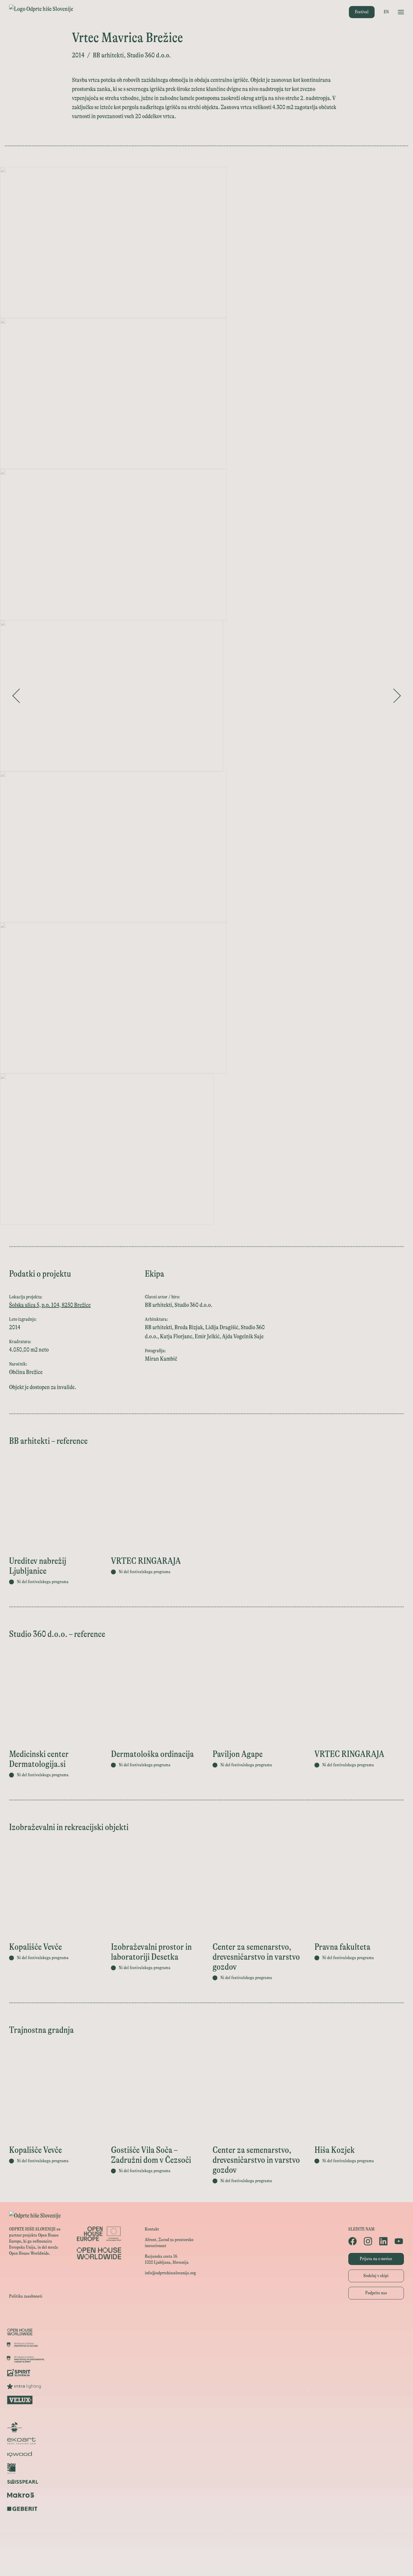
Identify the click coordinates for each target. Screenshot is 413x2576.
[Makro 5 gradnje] (207, 2495)
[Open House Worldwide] (207, 2332)
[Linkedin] (384, 2241)
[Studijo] (207, 2550)
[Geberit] (207, 2509)
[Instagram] (368, 2241)
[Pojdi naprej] (397, 696)
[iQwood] (207, 2454)
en (386, 12)
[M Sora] (207, 2414)
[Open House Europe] (207, 2318)
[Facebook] (353, 2241)
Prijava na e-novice (376, 2259)
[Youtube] (399, 2241)
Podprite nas (376, 2293)
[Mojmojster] (207, 2536)
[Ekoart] (207, 2441)
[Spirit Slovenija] (207, 2373)
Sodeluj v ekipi (376, 2276)
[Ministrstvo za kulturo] (207, 2346)
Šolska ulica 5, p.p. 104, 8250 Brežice (50, 1305)
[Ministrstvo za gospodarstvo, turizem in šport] (207, 2359)
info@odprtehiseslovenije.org (170, 2273)
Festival (362, 12)
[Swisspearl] (207, 2482)
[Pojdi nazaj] (16, 696)
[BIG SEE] (207, 2563)
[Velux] (207, 2400)
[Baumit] (207, 2468)
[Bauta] (207, 2522)
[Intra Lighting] (207, 2386)
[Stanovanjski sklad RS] (207, 2427)
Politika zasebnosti (26, 2296)
